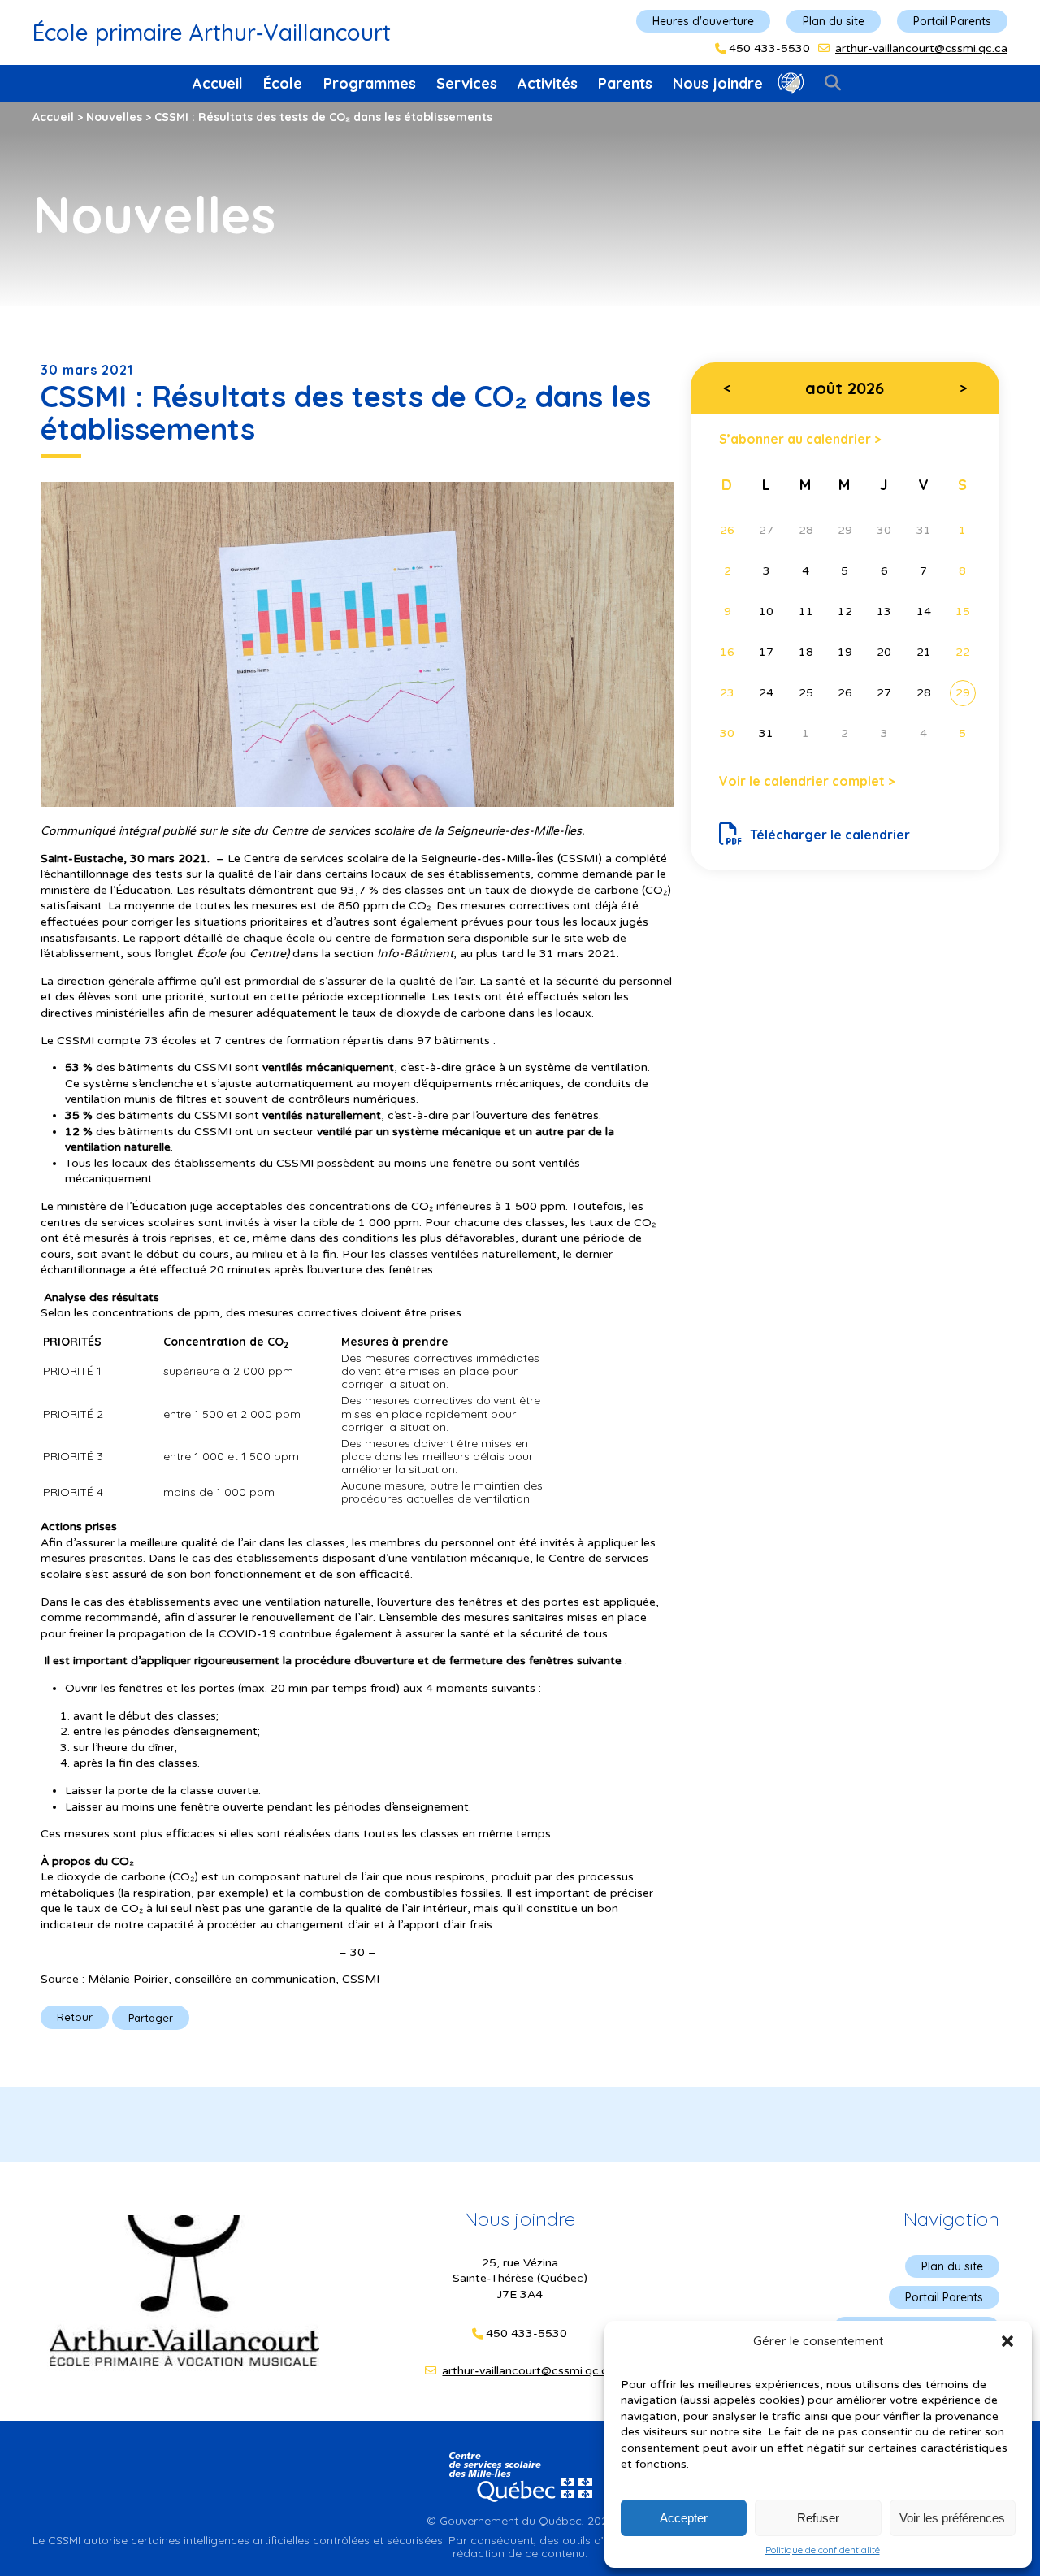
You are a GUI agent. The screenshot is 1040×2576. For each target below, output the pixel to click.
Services (467, 83)
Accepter (684, 2518)
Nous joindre (718, 83)
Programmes (370, 83)
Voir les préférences (952, 2518)
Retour (75, 2017)
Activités (548, 83)
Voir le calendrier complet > (807, 781)
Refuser (818, 2518)
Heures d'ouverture (703, 21)
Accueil (218, 83)
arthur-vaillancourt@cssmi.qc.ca (921, 48)
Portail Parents (952, 21)
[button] (1007, 2341)
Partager (151, 2018)
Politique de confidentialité (823, 2550)
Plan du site (834, 21)
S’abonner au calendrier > (800, 438)
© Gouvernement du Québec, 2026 (520, 2521)
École (283, 83)
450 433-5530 (769, 49)
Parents (625, 83)
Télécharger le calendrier (830, 835)
